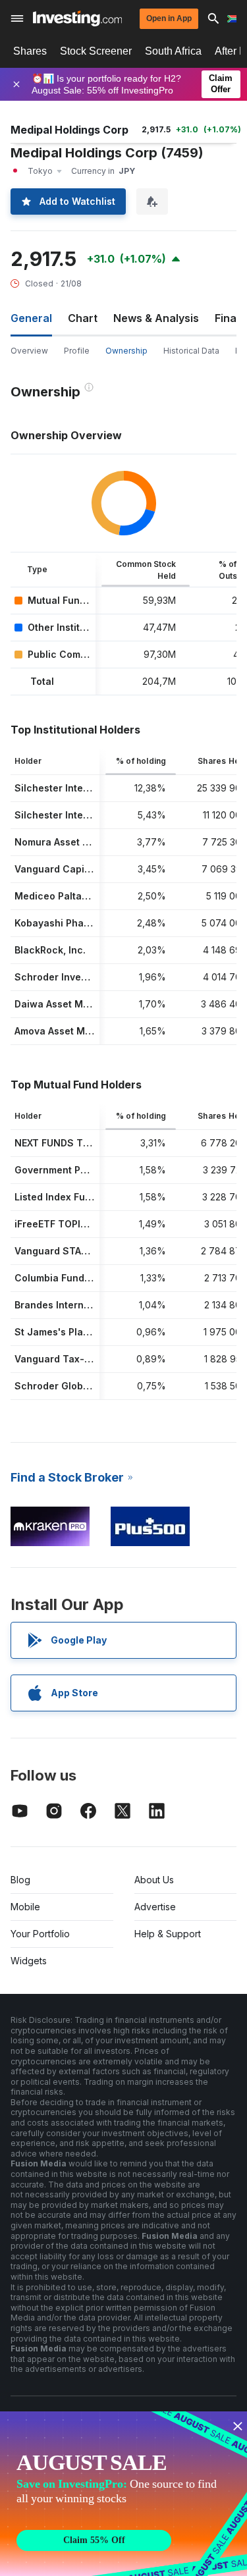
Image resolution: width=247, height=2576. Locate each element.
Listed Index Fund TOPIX (71, 1197)
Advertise (155, 1907)
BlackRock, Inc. (50, 950)
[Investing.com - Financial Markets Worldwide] (77, 18)
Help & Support (168, 1934)
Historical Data (191, 351)
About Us (154, 1880)
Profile (77, 351)
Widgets (29, 1961)
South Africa (173, 51)
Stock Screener (96, 51)
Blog (20, 1880)
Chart (83, 318)
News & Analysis (156, 318)
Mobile (25, 1907)
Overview (29, 351)
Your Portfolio (40, 1934)
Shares (30, 51)
